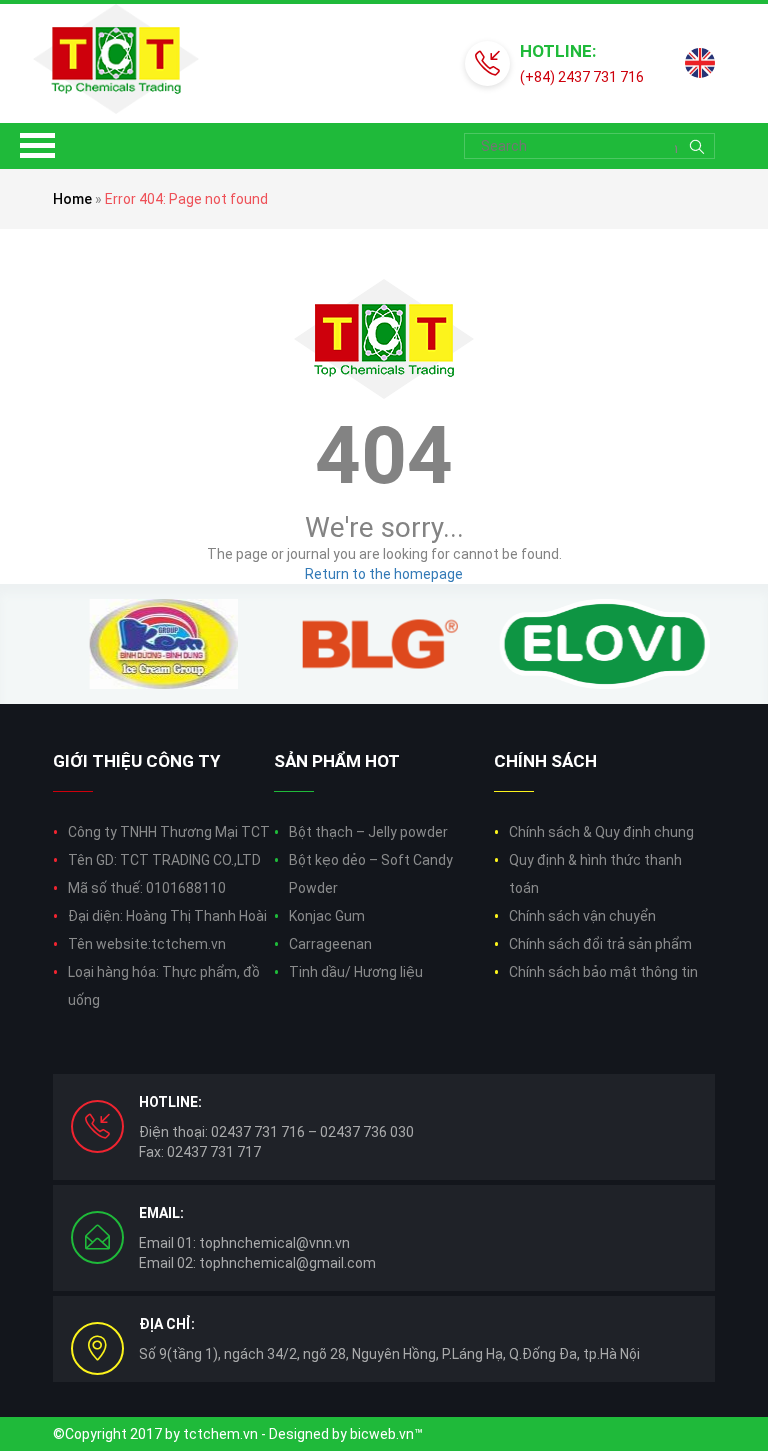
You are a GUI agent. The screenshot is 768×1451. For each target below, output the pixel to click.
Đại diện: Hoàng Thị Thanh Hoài (167, 916)
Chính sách (545, 761)
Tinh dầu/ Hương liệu (356, 972)
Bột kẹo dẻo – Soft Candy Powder (371, 874)
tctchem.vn (220, 1434)
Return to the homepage (384, 574)
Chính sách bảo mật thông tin (603, 972)
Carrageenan (330, 944)
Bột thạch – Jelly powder (368, 832)
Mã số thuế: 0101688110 (147, 888)
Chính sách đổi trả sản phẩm (600, 944)
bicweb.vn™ (386, 1434)
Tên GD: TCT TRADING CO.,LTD (164, 860)
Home (72, 199)
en (700, 63)
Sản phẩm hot (337, 761)
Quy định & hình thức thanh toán (595, 874)
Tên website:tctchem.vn (147, 944)
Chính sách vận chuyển (582, 916)
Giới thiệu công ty (136, 761)
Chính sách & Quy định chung (601, 832)
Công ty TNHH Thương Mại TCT (169, 832)
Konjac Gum (327, 916)
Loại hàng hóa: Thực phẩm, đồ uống (164, 986)
